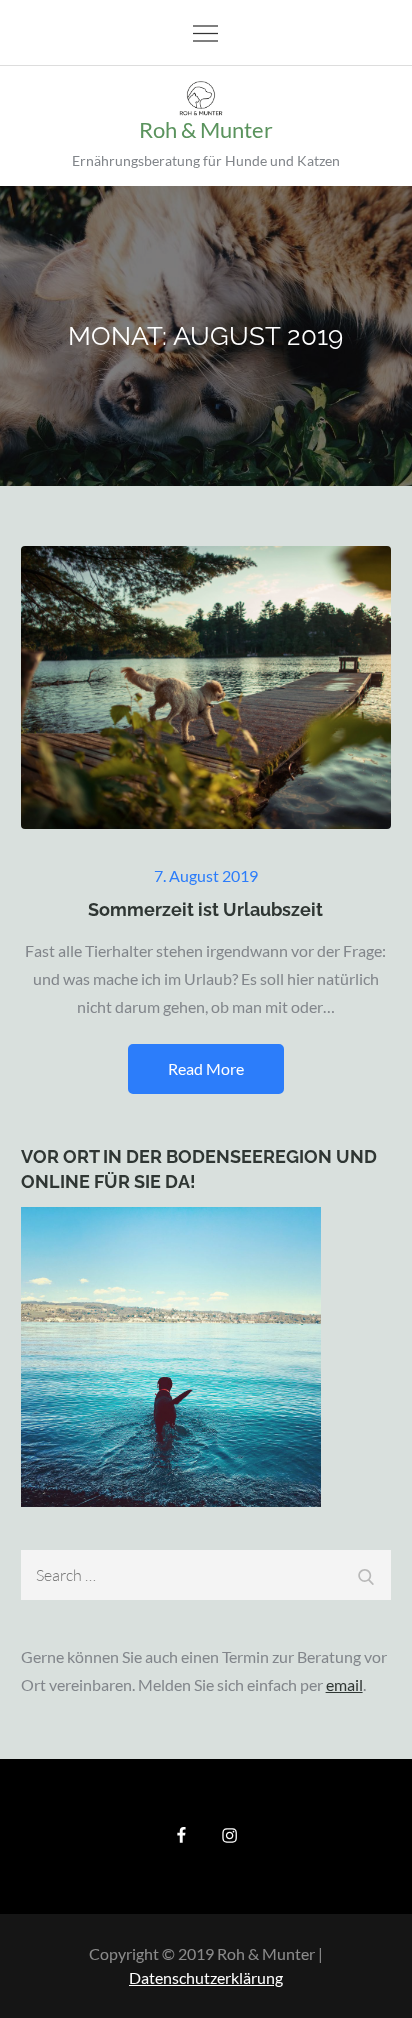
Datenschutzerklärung (206, 1977)
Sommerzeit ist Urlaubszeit (205, 909)
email (344, 1684)
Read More (206, 1068)
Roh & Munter (206, 129)
